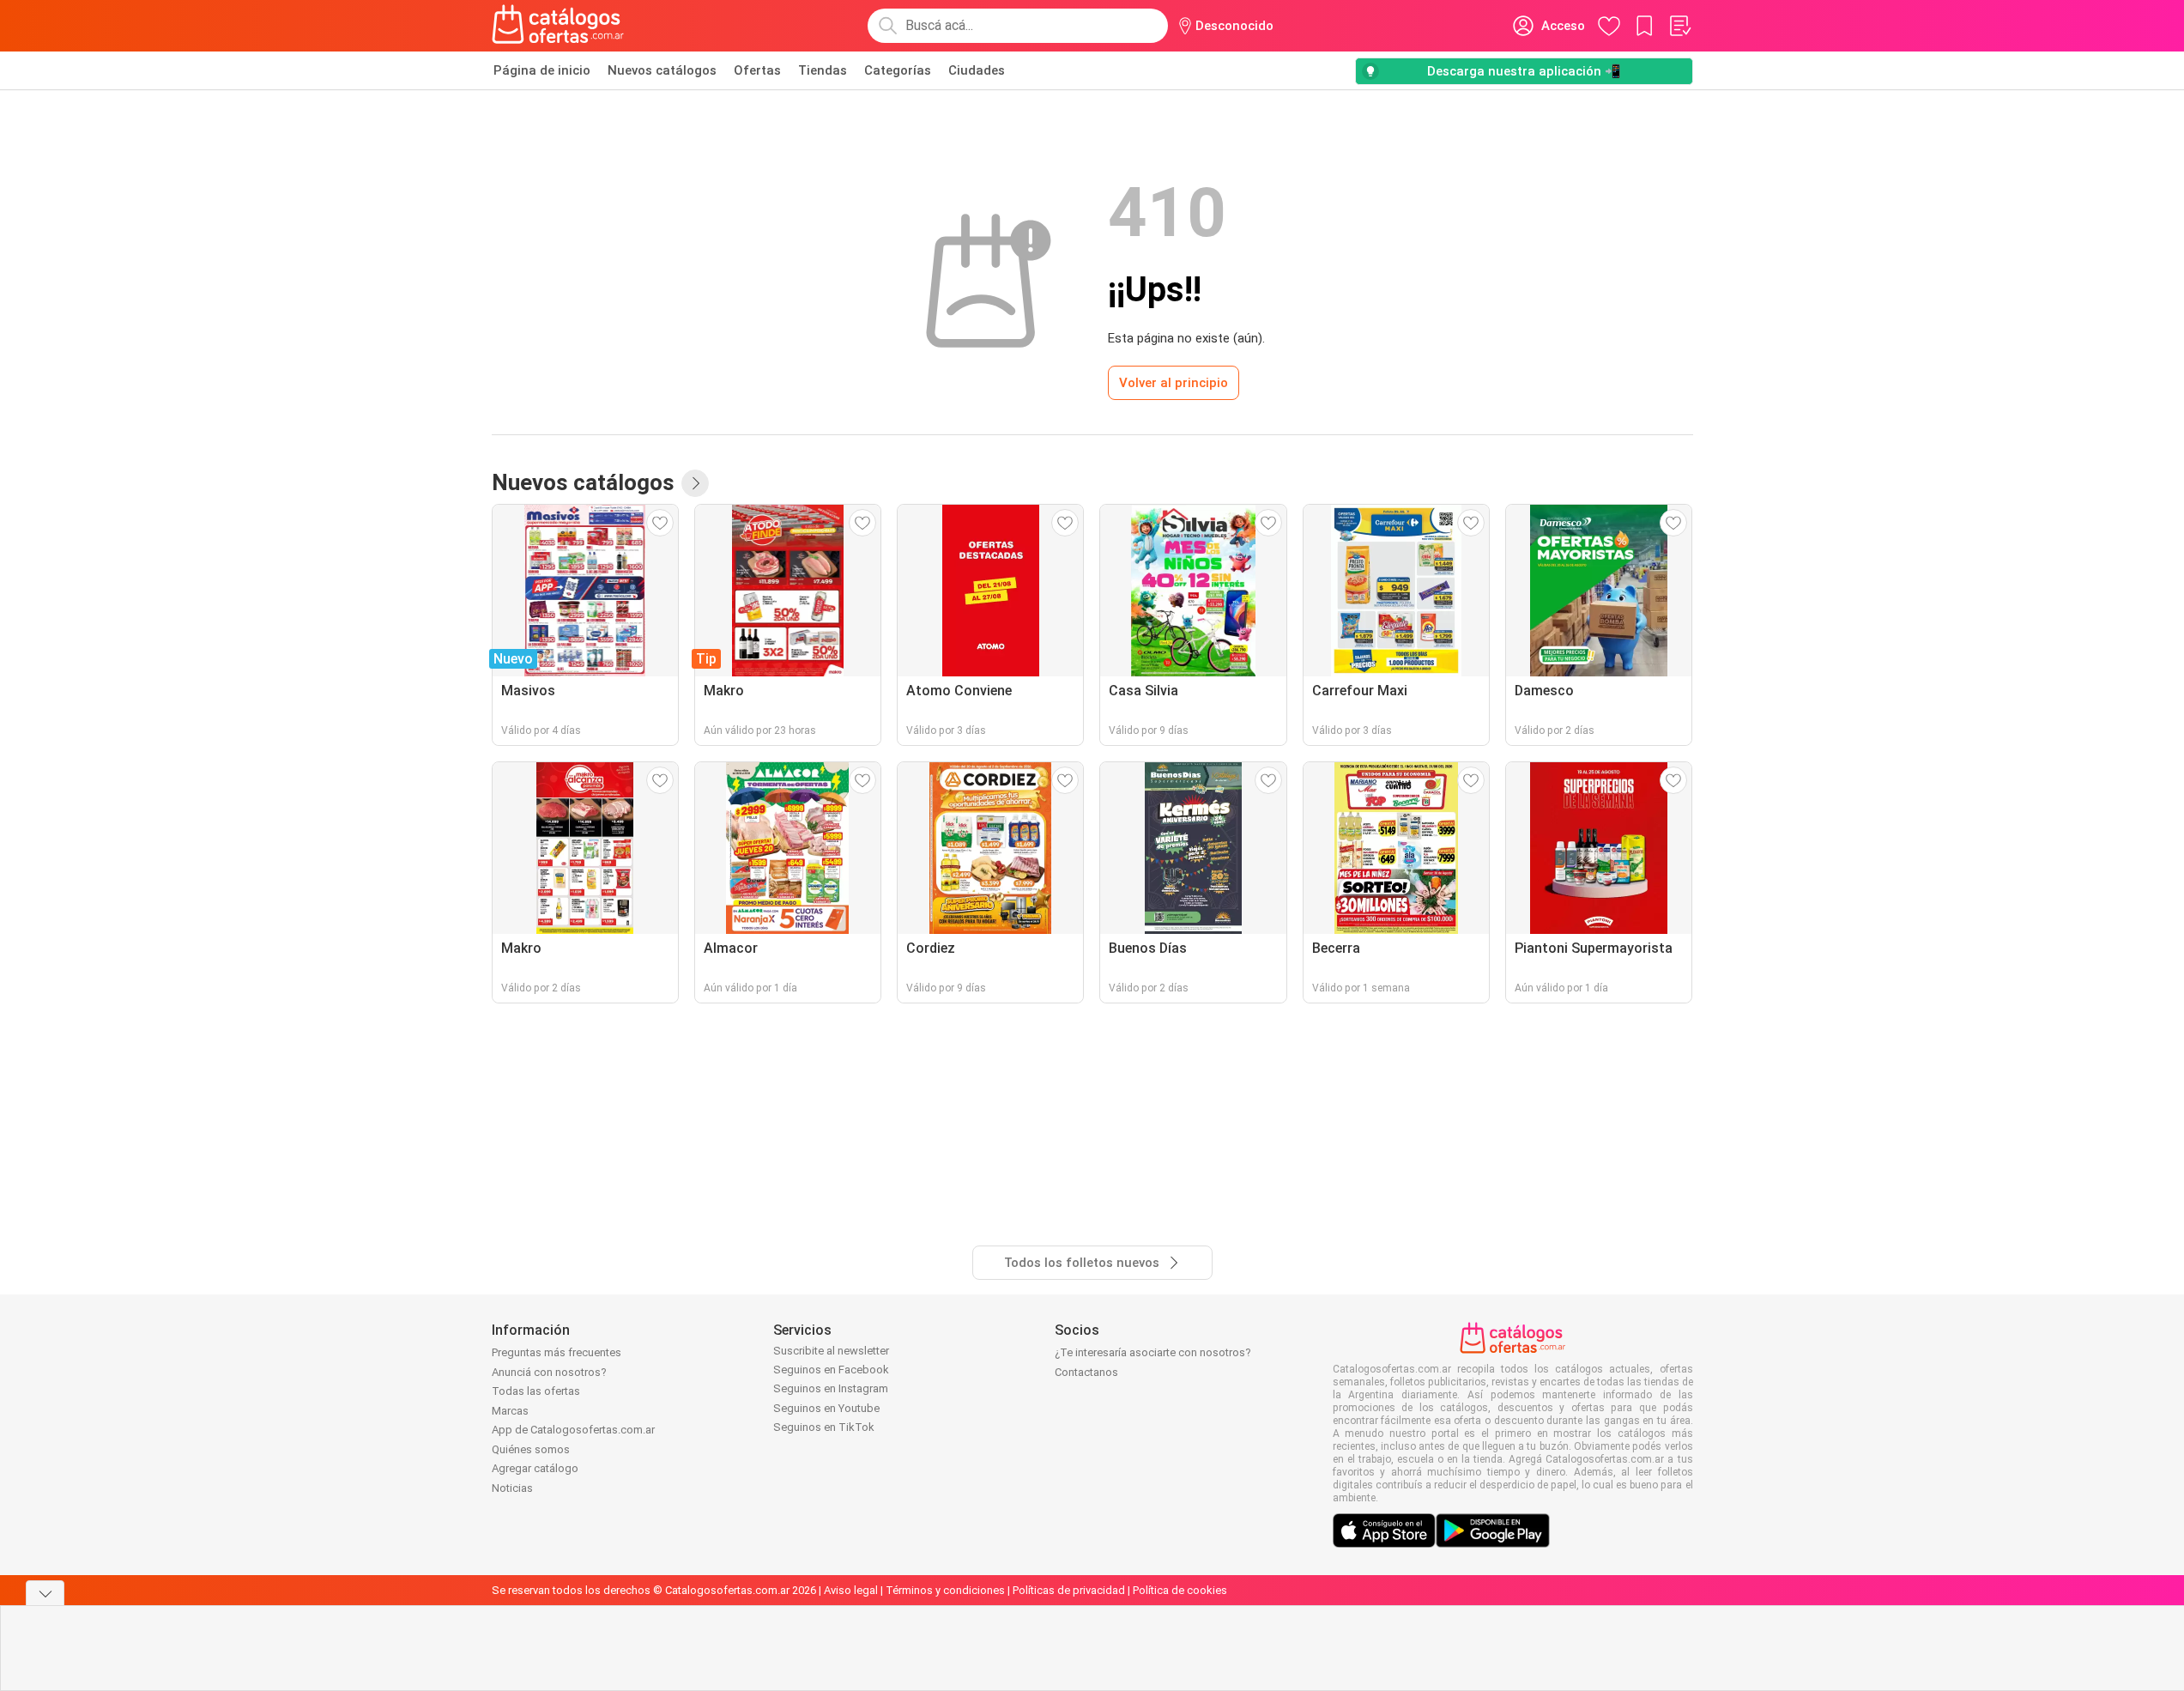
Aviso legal (851, 1590)
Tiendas (823, 70)
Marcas (510, 1411)
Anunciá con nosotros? (549, 1372)
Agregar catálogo (535, 1468)
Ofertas (757, 70)
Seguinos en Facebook (831, 1370)
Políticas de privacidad (1069, 1590)
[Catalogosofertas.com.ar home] (558, 26)
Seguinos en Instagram (831, 1388)
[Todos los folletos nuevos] (695, 483)
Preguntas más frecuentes (557, 1352)
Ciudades (977, 70)
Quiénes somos (531, 1449)
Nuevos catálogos (662, 70)
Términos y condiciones (945, 1590)
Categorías (898, 70)
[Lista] (1679, 26)
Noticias (512, 1488)
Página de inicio (542, 70)
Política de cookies (1180, 1590)
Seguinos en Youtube (826, 1408)
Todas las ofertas (536, 1391)
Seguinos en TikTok (824, 1427)
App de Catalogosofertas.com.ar (573, 1430)
